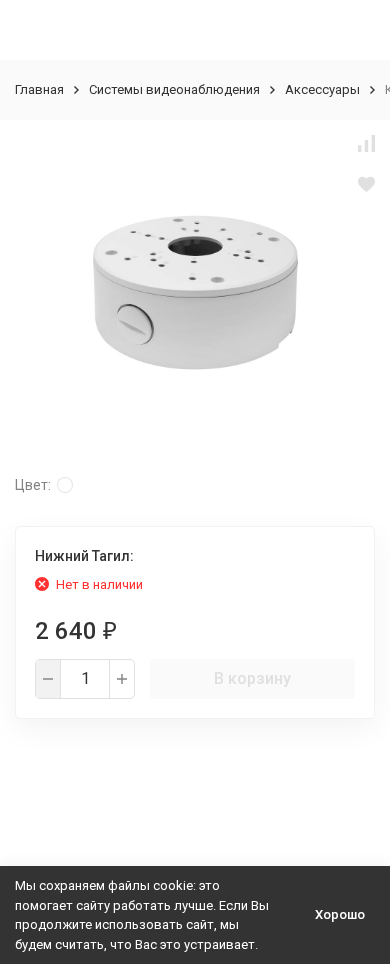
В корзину (252, 678)
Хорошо (340, 914)
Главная (39, 89)
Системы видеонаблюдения (174, 89)
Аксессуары (322, 89)
